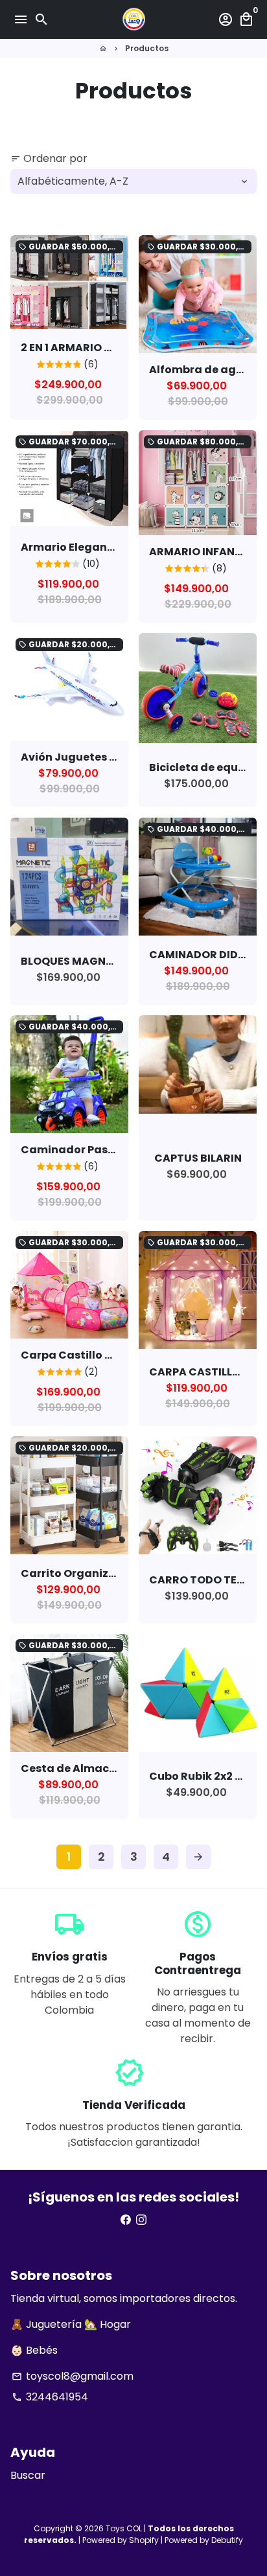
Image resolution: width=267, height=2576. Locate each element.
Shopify (144, 2540)
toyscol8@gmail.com (73, 2376)
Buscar (28, 2475)
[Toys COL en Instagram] (141, 2220)
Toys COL (124, 2528)
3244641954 (50, 2397)
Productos (147, 48)
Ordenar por (49, 158)
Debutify (227, 2540)
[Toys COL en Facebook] (126, 2220)
